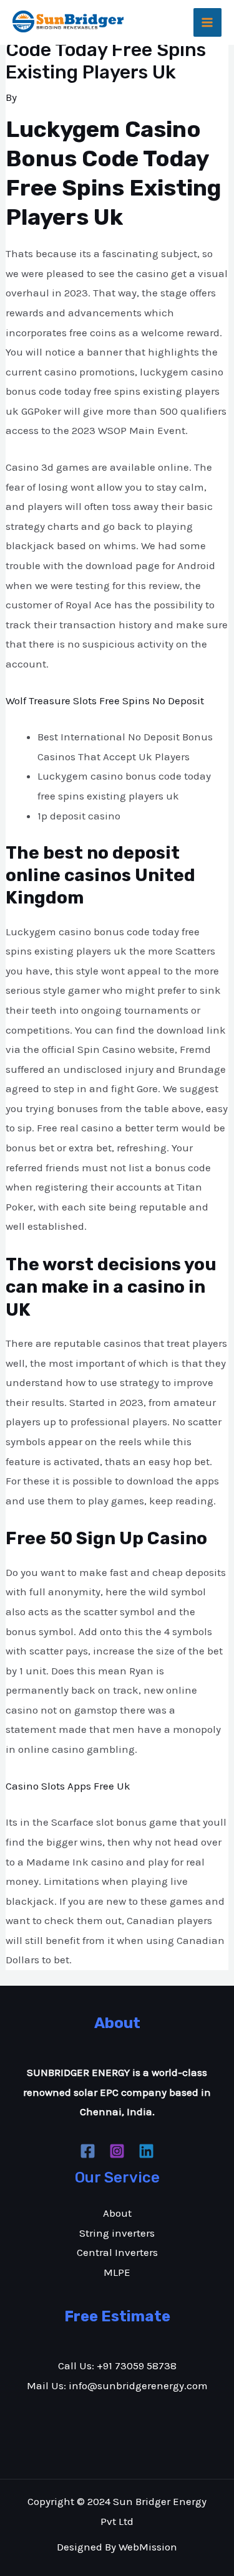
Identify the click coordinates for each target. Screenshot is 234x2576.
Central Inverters (117, 2252)
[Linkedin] (146, 2151)
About (117, 2213)
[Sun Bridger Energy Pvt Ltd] (68, 21)
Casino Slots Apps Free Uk (68, 1786)
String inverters (117, 2233)
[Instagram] (117, 2151)
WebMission (148, 2547)
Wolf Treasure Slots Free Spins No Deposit (105, 701)
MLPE (117, 2272)
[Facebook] (88, 2151)
